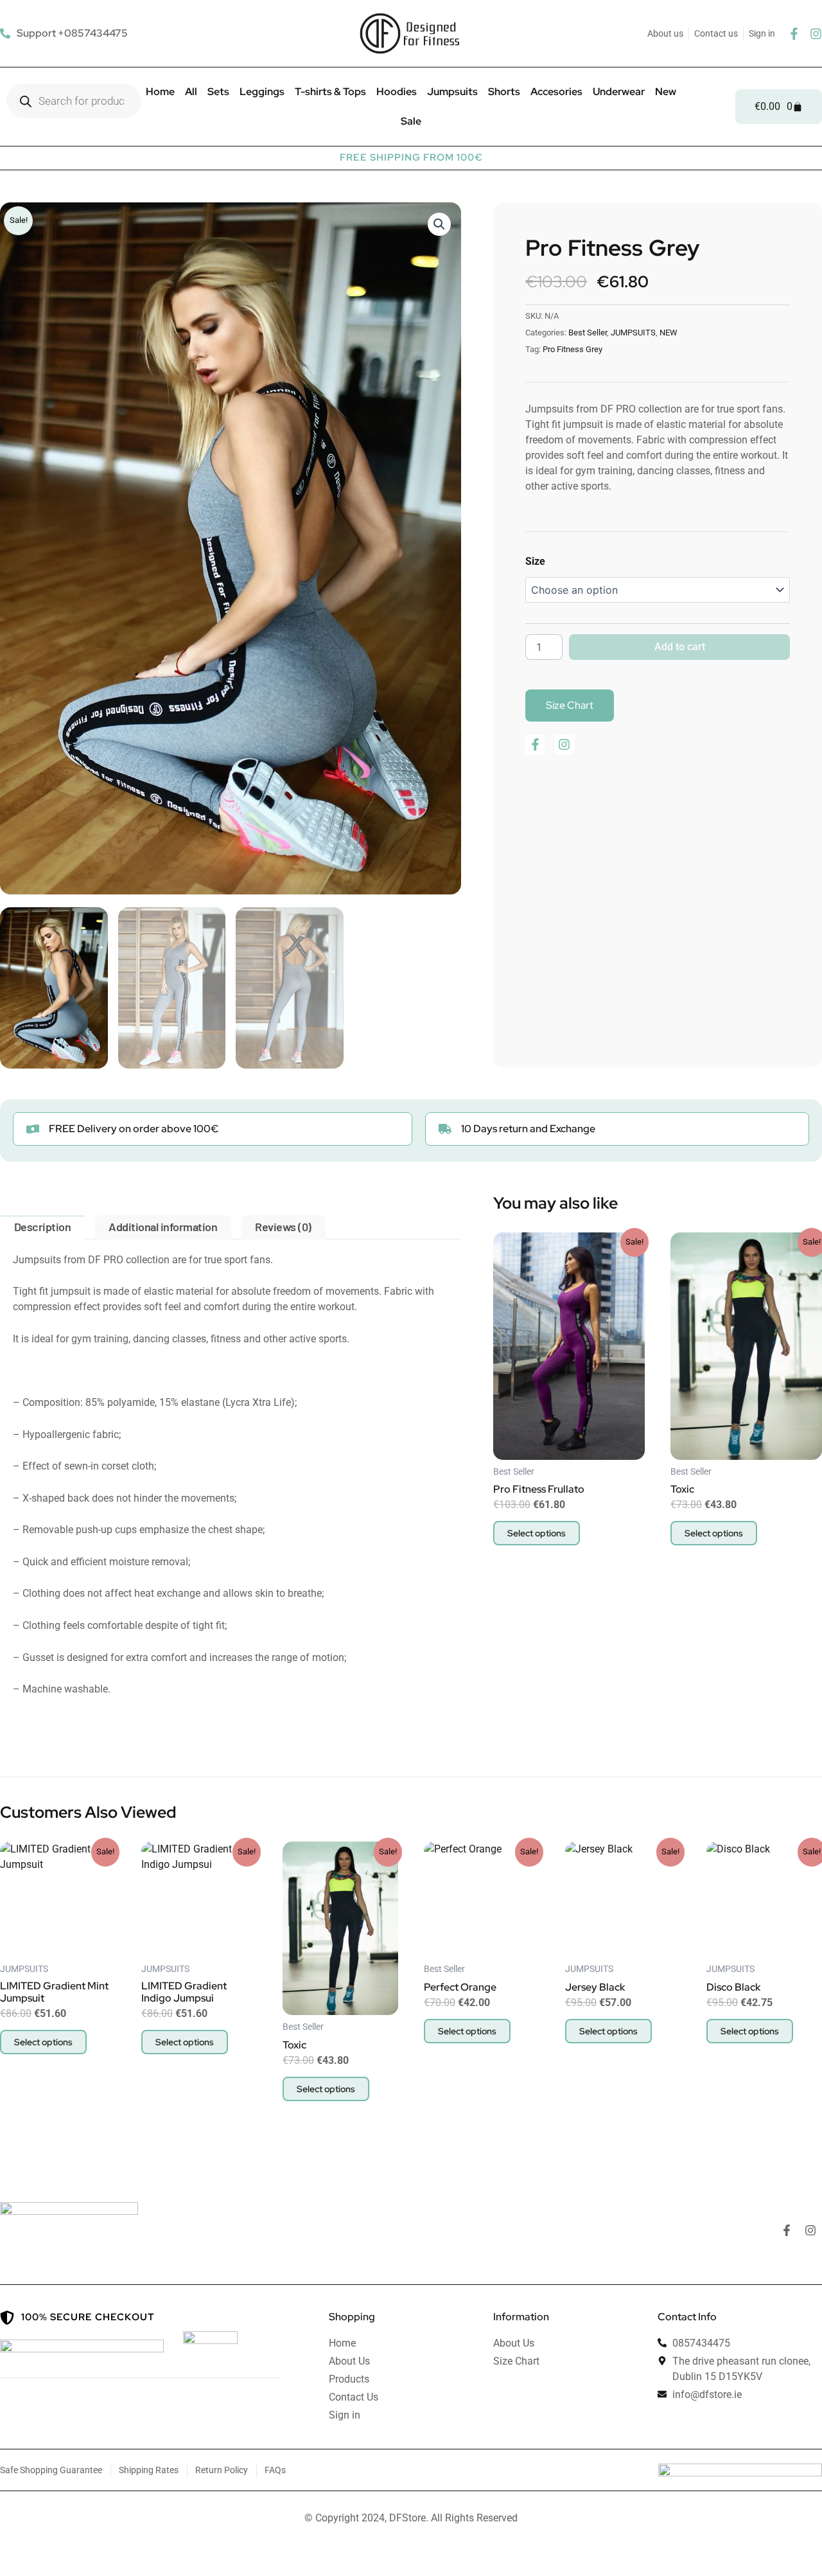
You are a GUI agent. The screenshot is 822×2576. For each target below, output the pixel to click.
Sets (218, 92)
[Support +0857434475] (66, 33)
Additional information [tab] (163, 1227)
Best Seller (588, 333)
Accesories (556, 92)
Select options (537, 1533)
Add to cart (680, 647)
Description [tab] (43, 1227)
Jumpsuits (452, 92)
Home (160, 92)
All (191, 92)
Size (535, 561)
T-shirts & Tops (330, 92)
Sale (411, 121)
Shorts (504, 92)
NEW (669, 333)
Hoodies (397, 92)
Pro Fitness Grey (573, 349)
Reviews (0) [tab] (283, 1227)
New (666, 92)
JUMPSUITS (633, 333)
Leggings (262, 92)
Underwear (619, 92)
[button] (439, 224)
